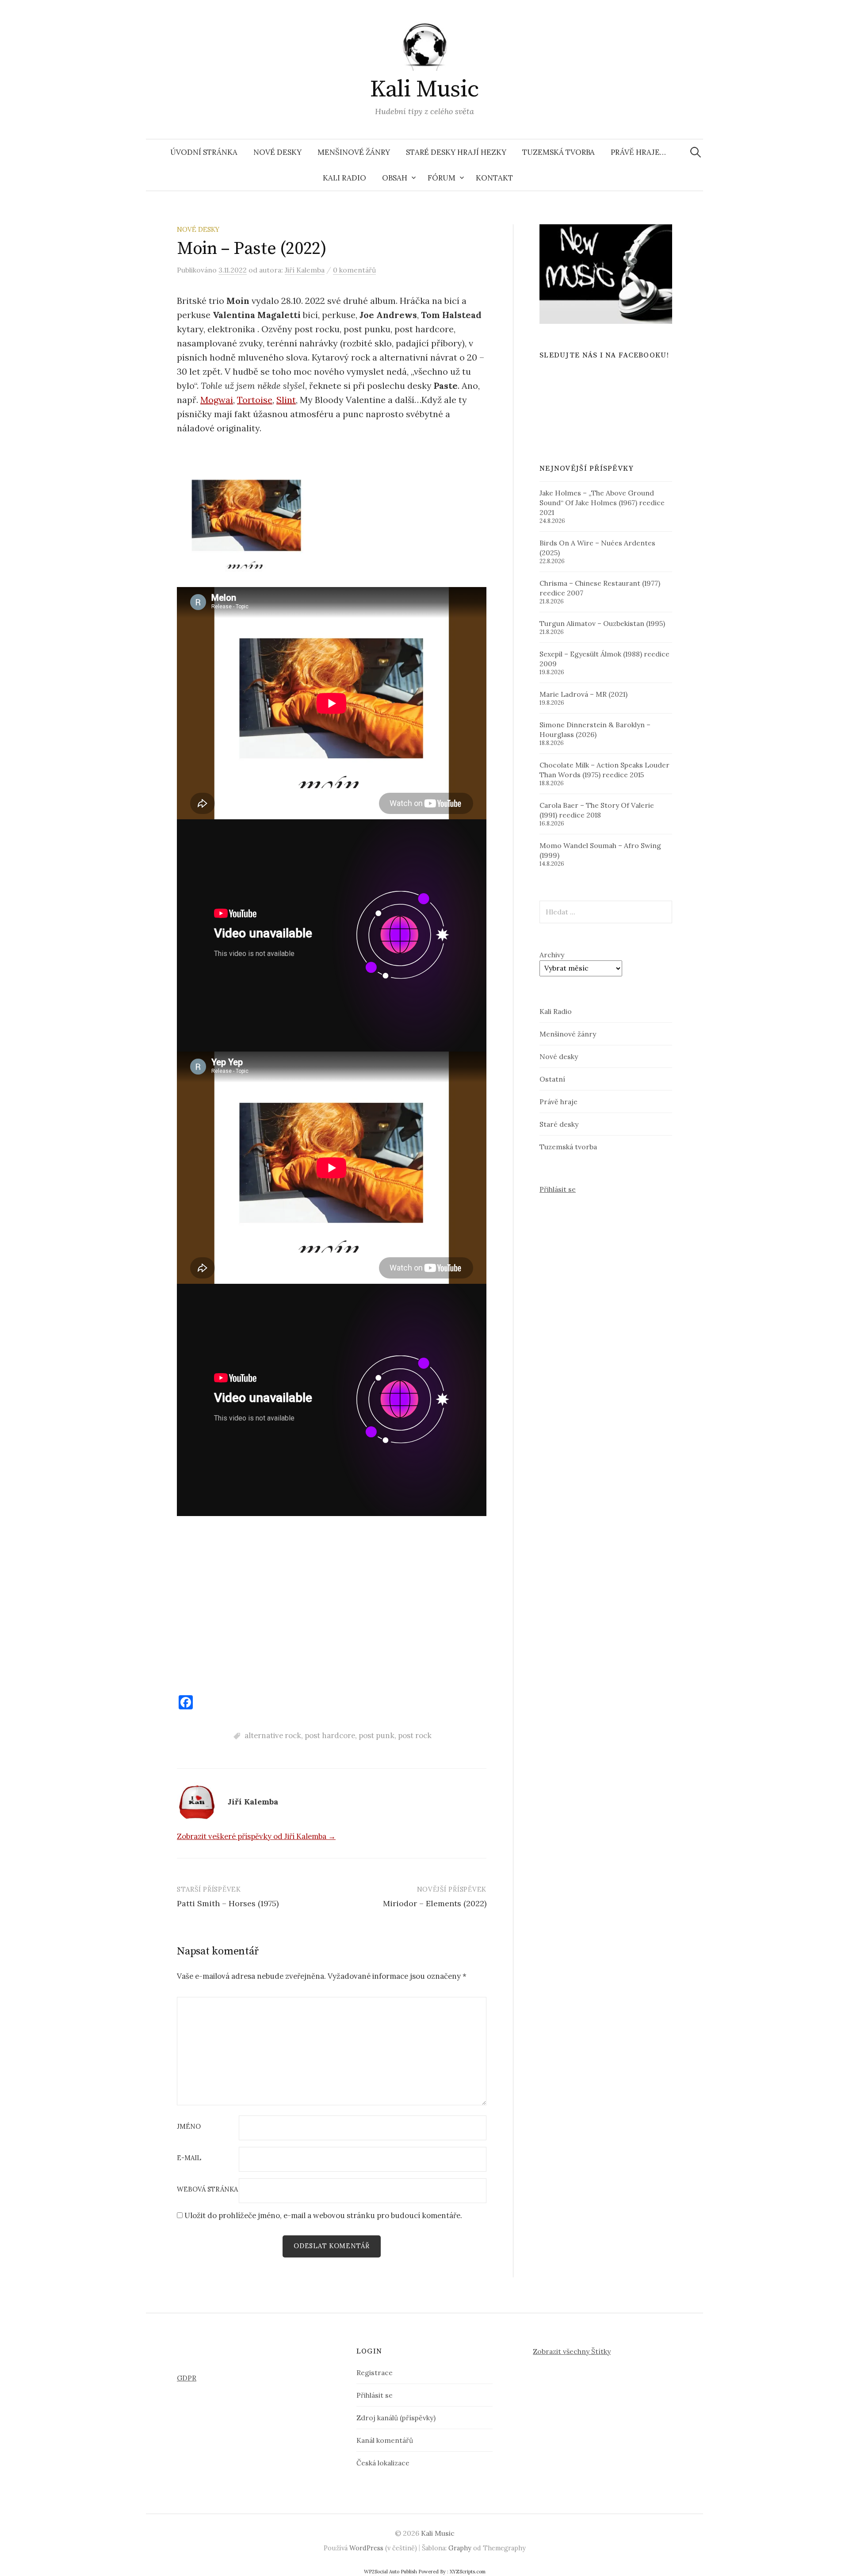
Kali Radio (344, 178)
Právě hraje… (638, 152)
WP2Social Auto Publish (390, 2572)
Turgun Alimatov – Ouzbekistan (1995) (602, 623)
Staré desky (559, 1124)
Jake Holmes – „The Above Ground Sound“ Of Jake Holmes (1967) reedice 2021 (602, 503)
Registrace (375, 2373)
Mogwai (217, 400)
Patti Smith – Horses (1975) (228, 1903)
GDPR (187, 2378)
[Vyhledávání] (696, 152)
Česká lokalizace (383, 2463)
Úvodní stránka (204, 152)
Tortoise (255, 400)
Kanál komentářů (385, 2440)
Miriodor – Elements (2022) (435, 1903)
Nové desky (277, 152)
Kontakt (494, 178)
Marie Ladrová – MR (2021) (583, 694)
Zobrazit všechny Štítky (572, 2351)
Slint (286, 400)
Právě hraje (558, 1102)
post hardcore (330, 1735)
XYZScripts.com (468, 2572)
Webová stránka (207, 2190)
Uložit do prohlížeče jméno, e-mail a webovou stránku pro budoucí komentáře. (323, 2215)
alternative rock (273, 1735)
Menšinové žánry (354, 152)
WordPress (366, 2548)
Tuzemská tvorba (558, 152)
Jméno (189, 2127)
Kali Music (424, 89)
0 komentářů (354, 270)
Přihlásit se (558, 1189)
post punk (377, 1735)
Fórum (442, 178)
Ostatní (552, 1079)
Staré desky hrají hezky (456, 152)
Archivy (552, 955)
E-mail (189, 2158)
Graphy (460, 2548)
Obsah (395, 178)
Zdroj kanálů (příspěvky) (396, 2418)
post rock (415, 1735)
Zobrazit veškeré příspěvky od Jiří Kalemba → (256, 1836)
